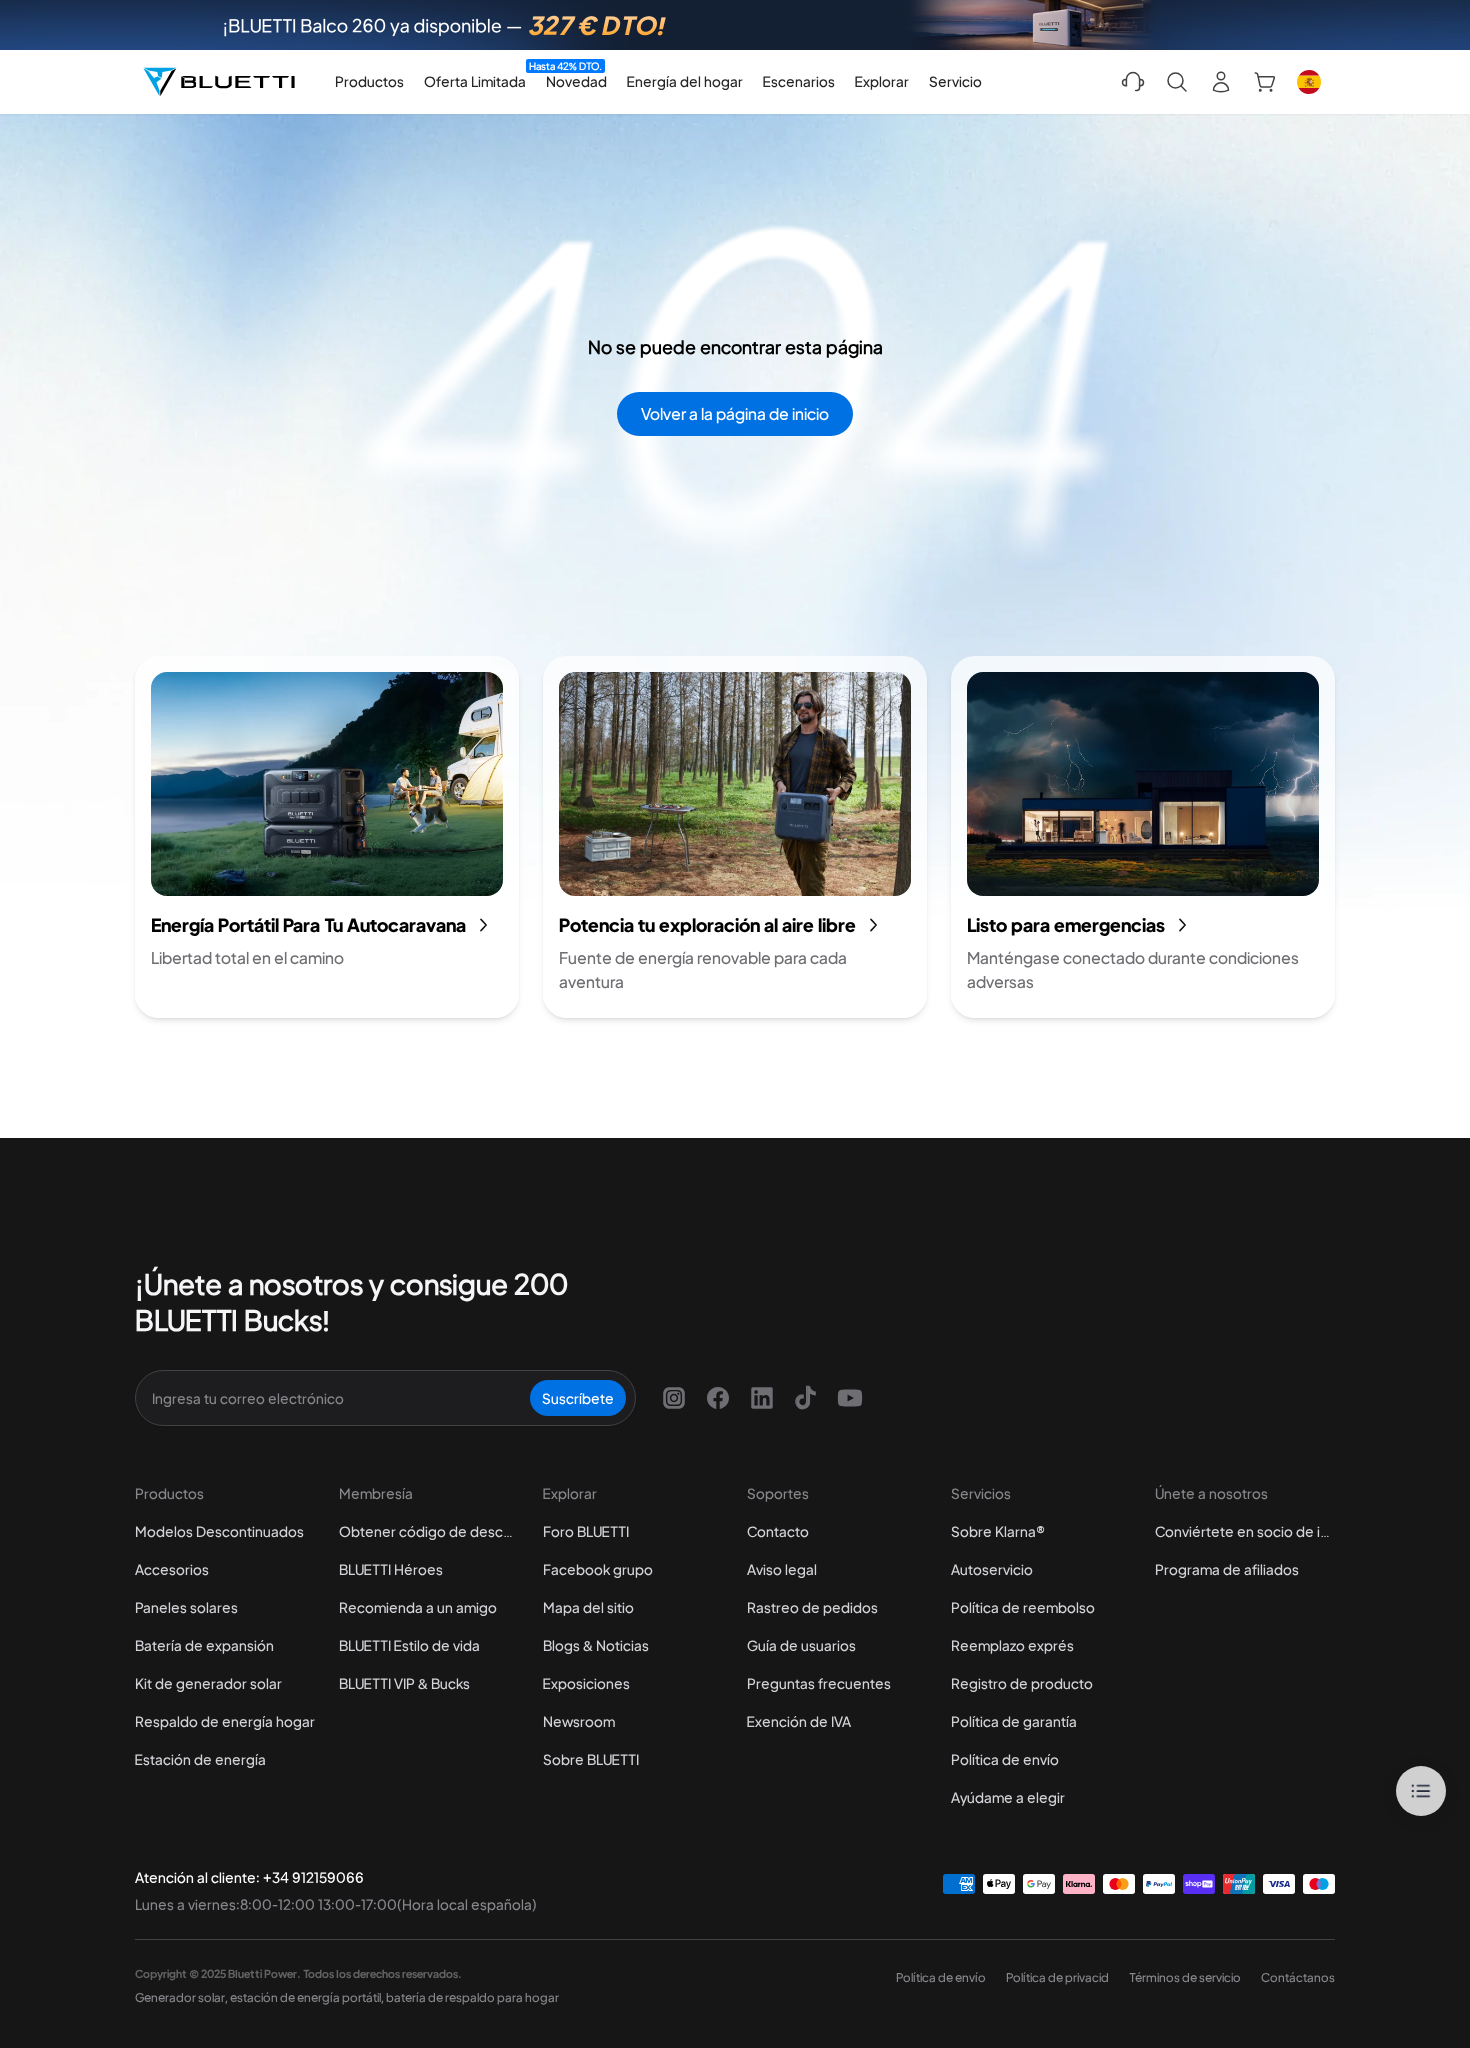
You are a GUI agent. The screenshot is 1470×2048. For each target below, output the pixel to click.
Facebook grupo (598, 1569)
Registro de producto (1022, 1683)
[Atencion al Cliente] (1133, 82)
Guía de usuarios (801, 1645)
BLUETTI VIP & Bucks (404, 1683)
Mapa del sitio (588, 1607)
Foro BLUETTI (586, 1531)
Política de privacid (1057, 1977)
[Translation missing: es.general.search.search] (1177, 82)
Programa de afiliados (1227, 1569)
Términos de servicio (1185, 1977)
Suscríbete (578, 1398)
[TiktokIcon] (806, 1398)
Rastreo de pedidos (812, 1607)
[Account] (1221, 82)
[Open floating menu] (1421, 1791)
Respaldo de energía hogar (225, 1721)
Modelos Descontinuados (219, 1531)
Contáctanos (1298, 1977)
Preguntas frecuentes (819, 1683)
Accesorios (172, 1569)
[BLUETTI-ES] (219, 82)
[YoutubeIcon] (850, 1398)
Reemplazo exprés (1012, 1645)
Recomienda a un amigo (418, 1607)
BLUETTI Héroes (391, 1569)
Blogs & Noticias (596, 1645)
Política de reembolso (1023, 1607)
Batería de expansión (204, 1645)
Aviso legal (782, 1569)
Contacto (778, 1531)
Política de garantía (1014, 1721)
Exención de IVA (799, 1721)
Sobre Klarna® (998, 1531)
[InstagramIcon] (674, 1398)
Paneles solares (186, 1607)
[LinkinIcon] (762, 1398)
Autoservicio (992, 1569)
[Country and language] (1309, 82)
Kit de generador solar (208, 1683)
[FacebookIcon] (718, 1398)
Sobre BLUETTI (591, 1759)
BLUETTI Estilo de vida (409, 1645)
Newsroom (579, 1721)
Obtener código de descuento (429, 1531)
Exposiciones (586, 1683)
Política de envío (1005, 1759)
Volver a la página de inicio (735, 413)
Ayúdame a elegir (1008, 1797)
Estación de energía (200, 1759)
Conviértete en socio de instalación (1245, 1531)
